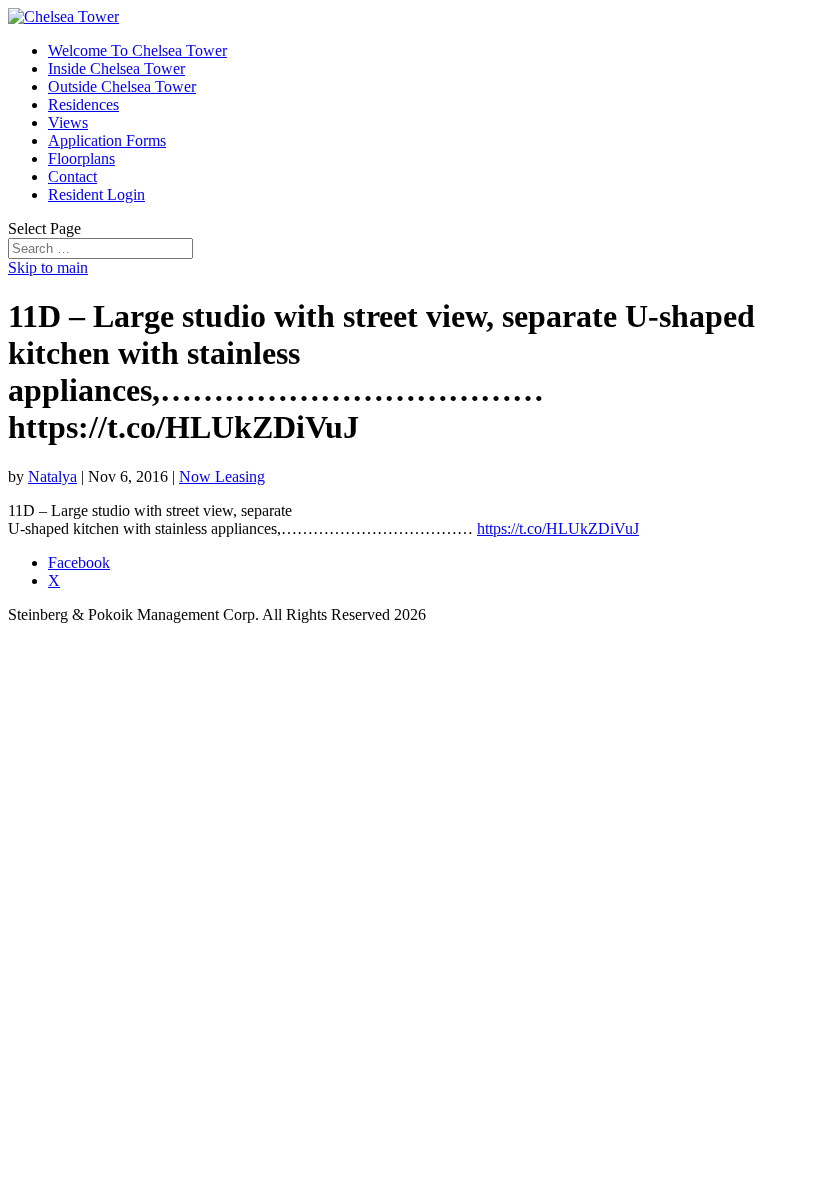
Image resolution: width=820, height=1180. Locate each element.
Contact (72, 176)
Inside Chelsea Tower (116, 68)
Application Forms (107, 140)
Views (68, 122)
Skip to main (48, 267)
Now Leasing (222, 476)
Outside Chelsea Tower (122, 86)
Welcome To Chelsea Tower (137, 50)
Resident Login (96, 194)
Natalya (52, 476)
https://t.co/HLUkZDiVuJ (558, 528)
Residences (83, 104)
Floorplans (81, 158)
